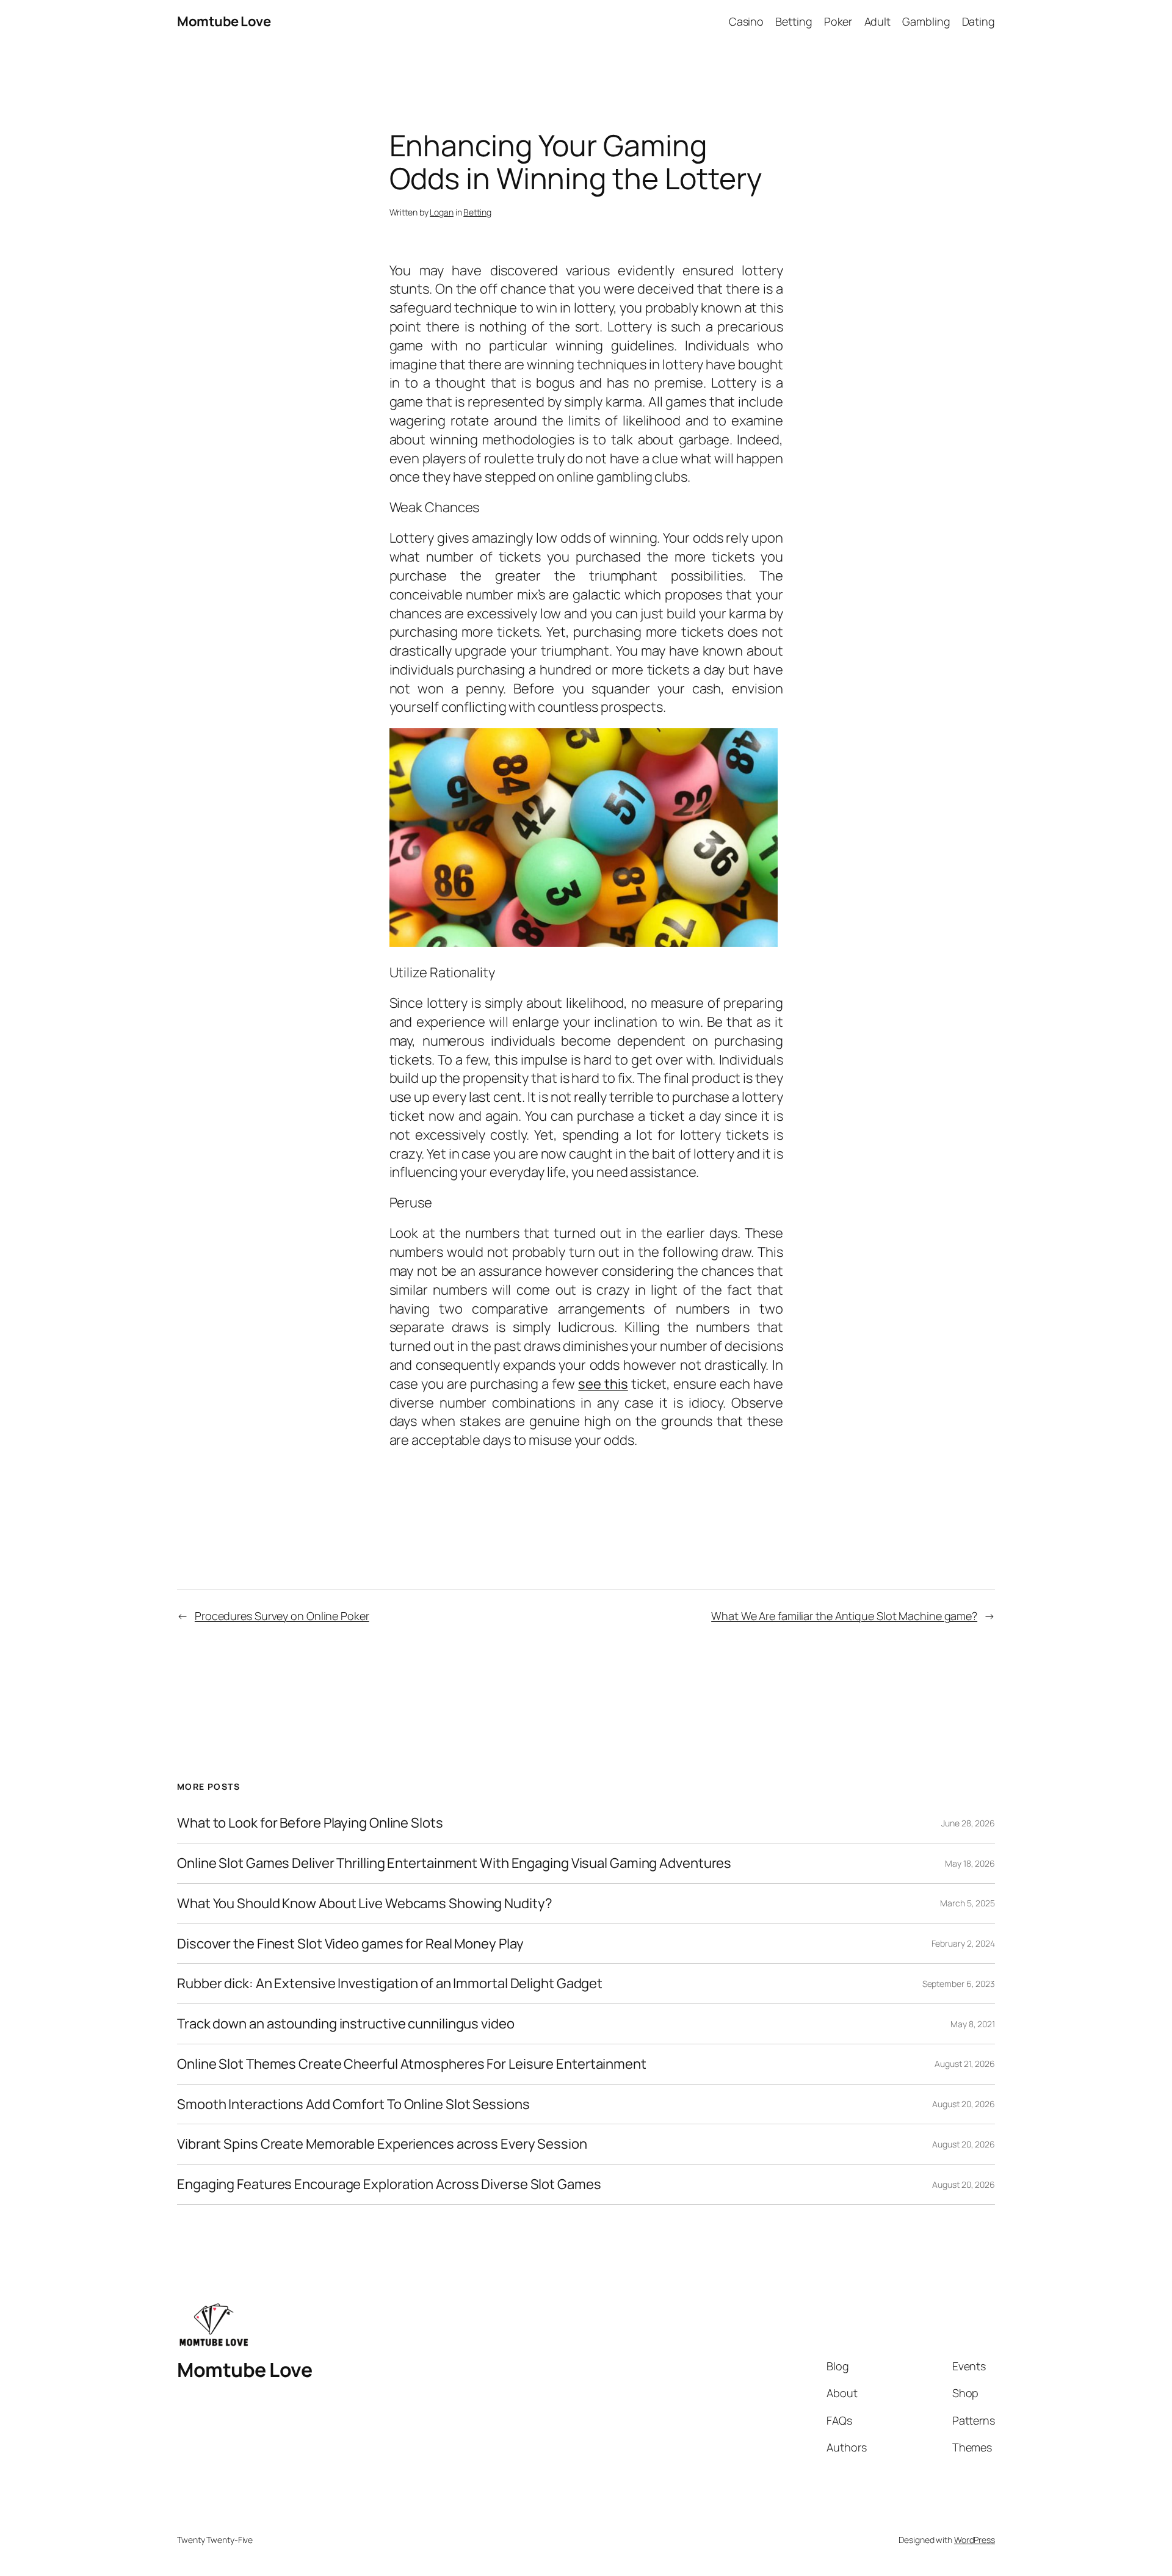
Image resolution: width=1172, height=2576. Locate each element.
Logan (442, 212)
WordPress (975, 2540)
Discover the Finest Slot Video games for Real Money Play (350, 1944)
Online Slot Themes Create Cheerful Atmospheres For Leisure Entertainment (412, 2064)
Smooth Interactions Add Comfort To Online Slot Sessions (353, 2104)
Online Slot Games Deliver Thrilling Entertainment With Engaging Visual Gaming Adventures (454, 1863)
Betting (477, 212)
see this (603, 1384)
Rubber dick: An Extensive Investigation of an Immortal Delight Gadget (390, 1984)
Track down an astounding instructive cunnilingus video (346, 2024)
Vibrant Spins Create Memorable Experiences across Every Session (382, 2144)
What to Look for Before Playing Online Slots (310, 1823)
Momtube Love (224, 21)
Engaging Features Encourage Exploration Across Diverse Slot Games (389, 2184)
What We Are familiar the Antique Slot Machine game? (844, 1616)
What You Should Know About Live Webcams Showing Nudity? (365, 1904)
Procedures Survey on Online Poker (282, 1616)
